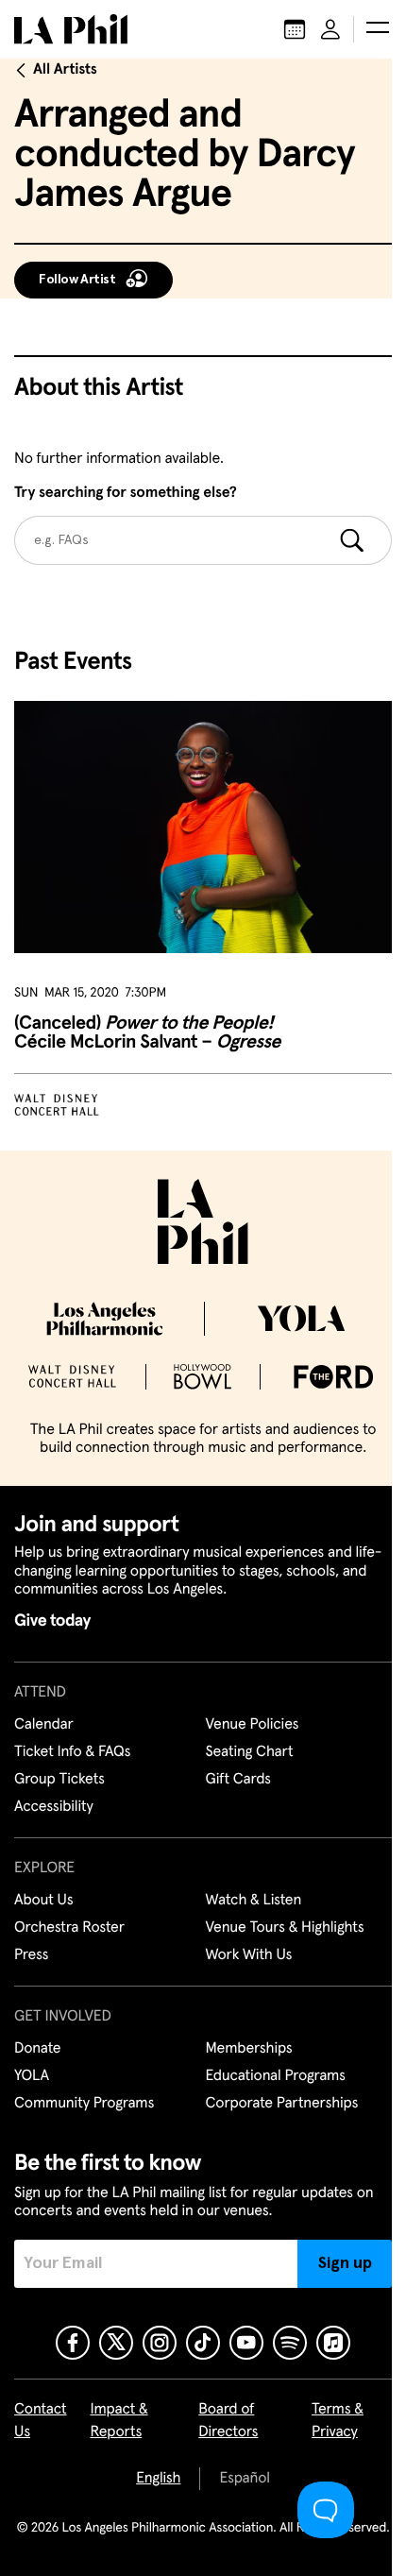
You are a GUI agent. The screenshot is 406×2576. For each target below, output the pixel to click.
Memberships (249, 2049)
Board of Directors (228, 2421)
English (158, 2479)
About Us (44, 1901)
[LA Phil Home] (71, 29)
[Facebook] (73, 2343)
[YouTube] (246, 2343)
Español (244, 2479)
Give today (52, 1621)
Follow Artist (77, 280)
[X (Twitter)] (116, 2343)
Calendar (44, 1725)
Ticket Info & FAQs (72, 1752)
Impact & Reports (118, 2421)
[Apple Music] (333, 2343)
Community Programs (84, 2104)
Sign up (345, 2263)
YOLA (32, 2076)
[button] (378, 29)
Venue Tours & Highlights (285, 1928)
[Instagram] (160, 2343)
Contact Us (41, 2421)
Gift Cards (238, 1780)
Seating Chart (250, 1752)
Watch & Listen (254, 1901)
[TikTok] (203, 2343)
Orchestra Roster (69, 1928)
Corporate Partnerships (282, 2104)
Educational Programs (276, 2076)
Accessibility (54, 1807)
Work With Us (249, 1955)
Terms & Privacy (338, 2421)
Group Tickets (59, 1780)
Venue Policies (253, 1725)
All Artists (65, 70)
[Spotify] (290, 2343)
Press (31, 1955)
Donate (37, 2049)
